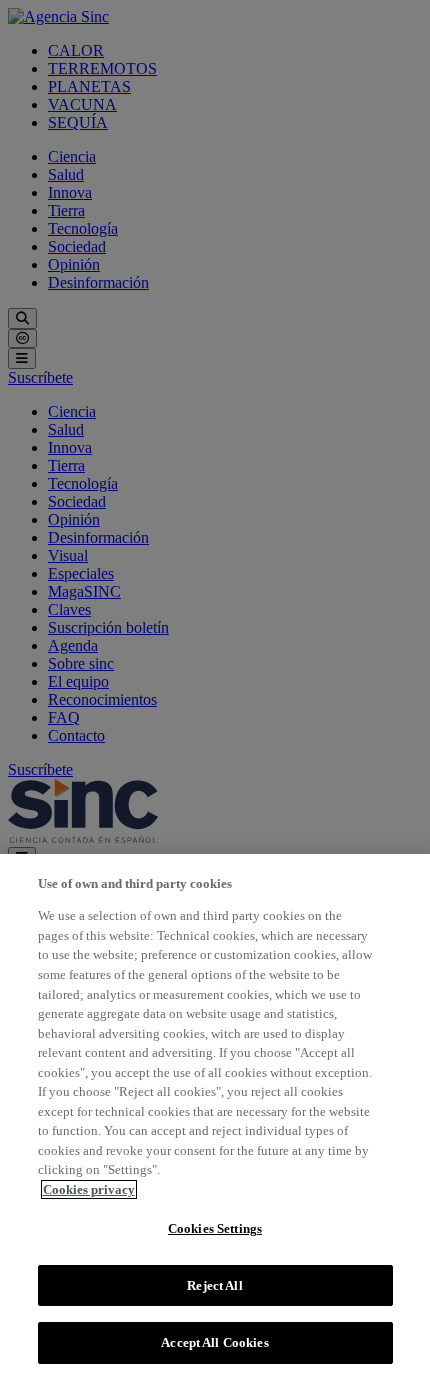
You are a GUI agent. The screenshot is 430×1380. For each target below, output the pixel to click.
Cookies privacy (89, 1189)
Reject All (214, 1285)
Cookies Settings (215, 1228)
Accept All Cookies (214, 1342)
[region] (215, 1117)
